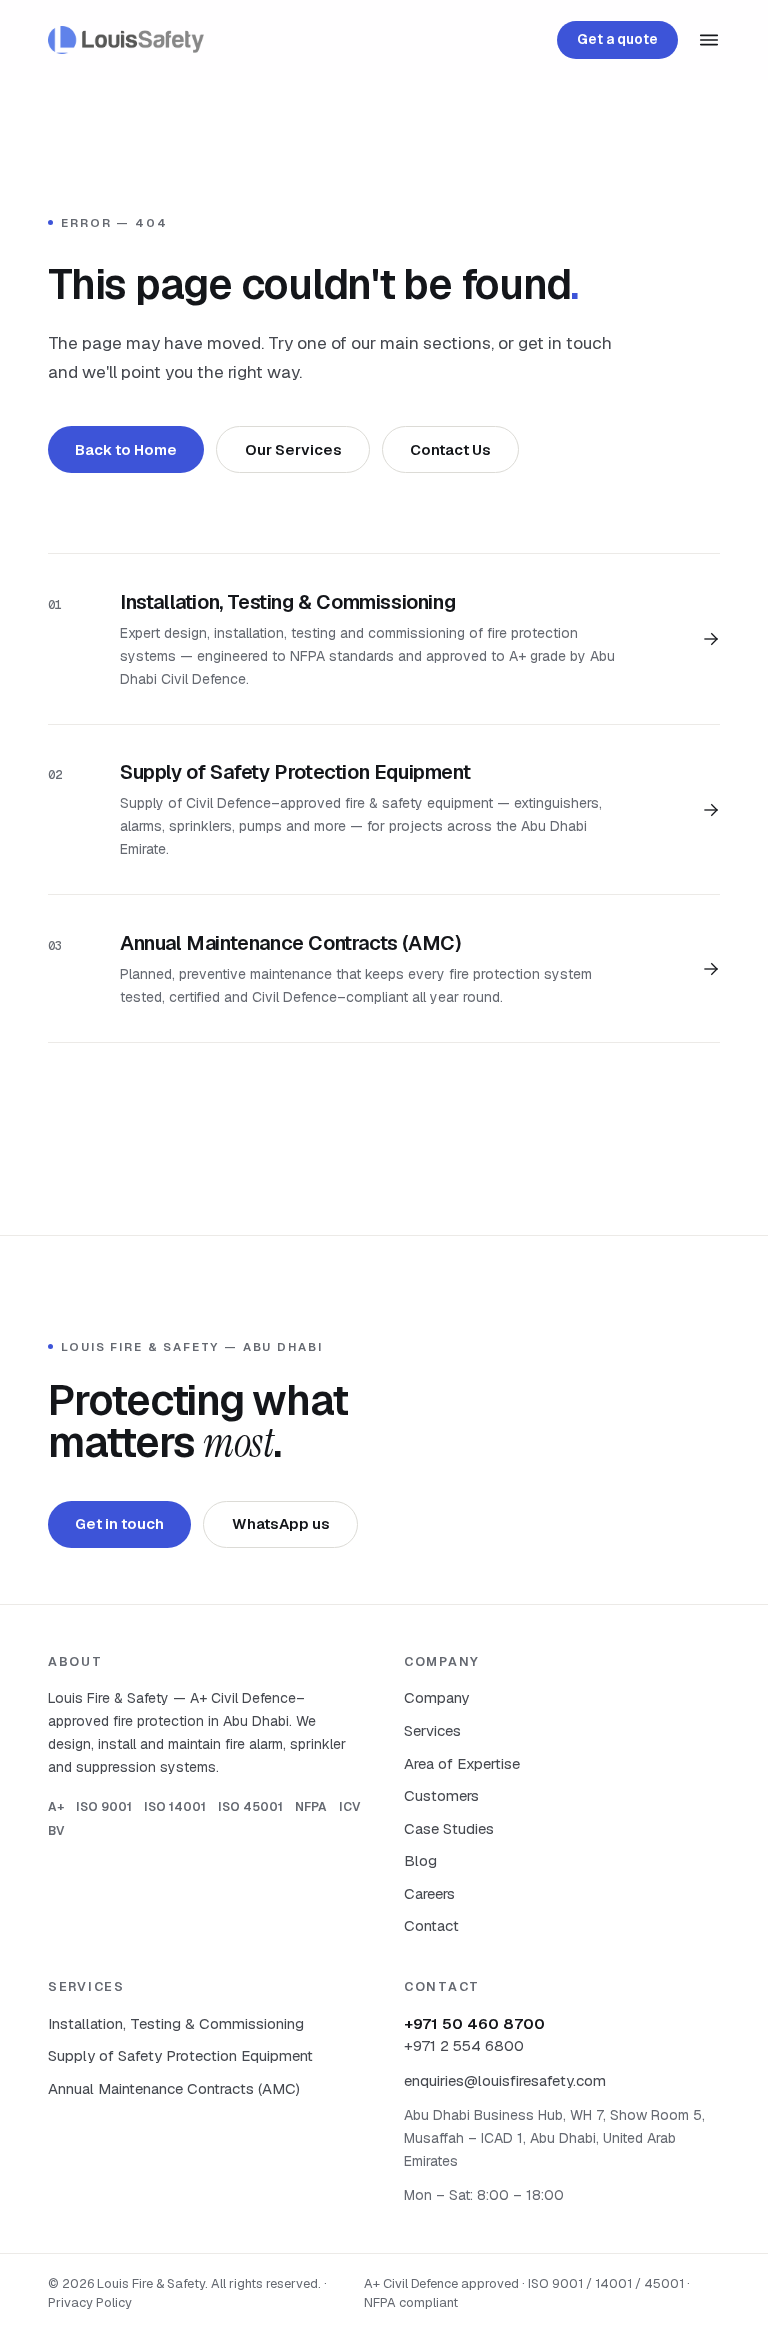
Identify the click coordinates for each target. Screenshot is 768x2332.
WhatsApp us (281, 1523)
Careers (429, 1893)
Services (432, 1730)
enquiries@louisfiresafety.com (505, 2080)
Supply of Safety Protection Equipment (180, 2055)
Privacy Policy (90, 2302)
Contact (431, 1925)
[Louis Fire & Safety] (126, 40)
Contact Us (450, 449)
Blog (420, 1860)
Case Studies (449, 1828)
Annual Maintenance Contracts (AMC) (174, 2088)
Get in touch (119, 1523)
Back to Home (126, 449)
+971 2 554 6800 (464, 2045)
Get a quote (617, 39)
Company (436, 1697)
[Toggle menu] (709, 40)
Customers (441, 1795)
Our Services (293, 449)
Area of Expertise (462, 1763)
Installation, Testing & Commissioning (176, 2023)
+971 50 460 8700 (474, 2023)
